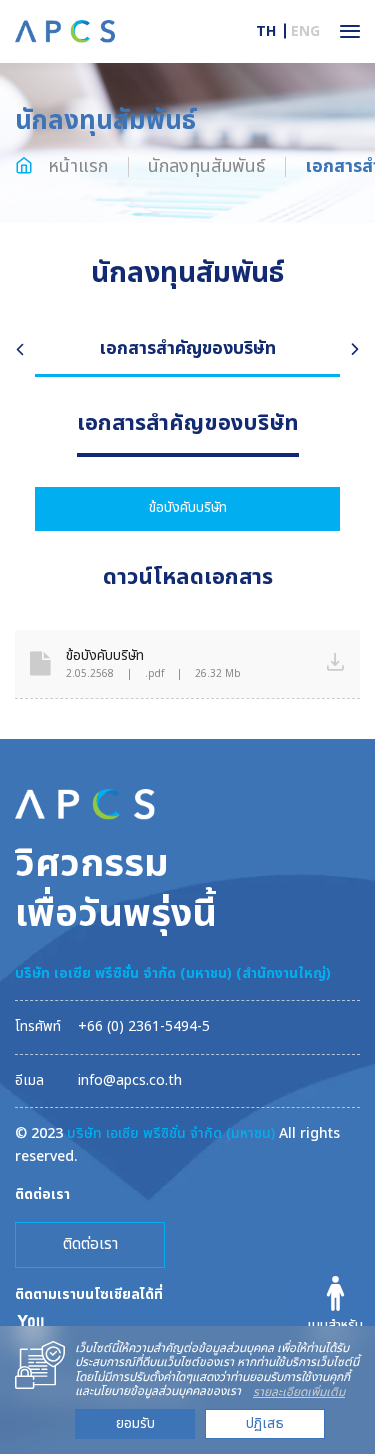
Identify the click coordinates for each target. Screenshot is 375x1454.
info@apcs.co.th (130, 1080)
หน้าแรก (75, 166)
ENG (305, 31)
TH (266, 31)
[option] (187, 351)
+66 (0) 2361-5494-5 (144, 1026)
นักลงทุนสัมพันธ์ (206, 166)
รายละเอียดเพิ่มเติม (299, 1392)
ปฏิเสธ (265, 1423)
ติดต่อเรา (90, 1244)
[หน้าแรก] (65, 30)
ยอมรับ (135, 1423)
